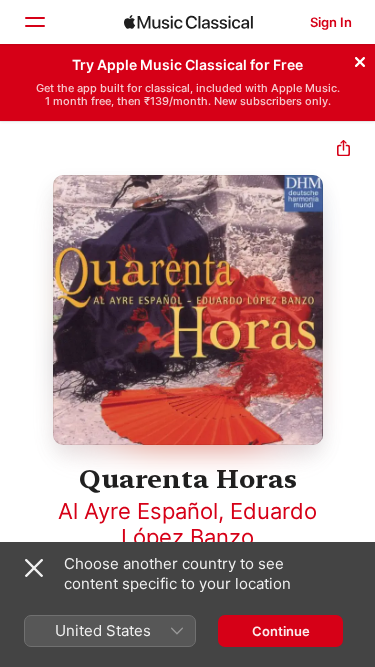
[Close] (360, 59)
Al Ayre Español (138, 511)
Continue (281, 631)
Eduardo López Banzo (219, 524)
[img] (188, 22)
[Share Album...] (343, 150)
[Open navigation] (34, 22)
